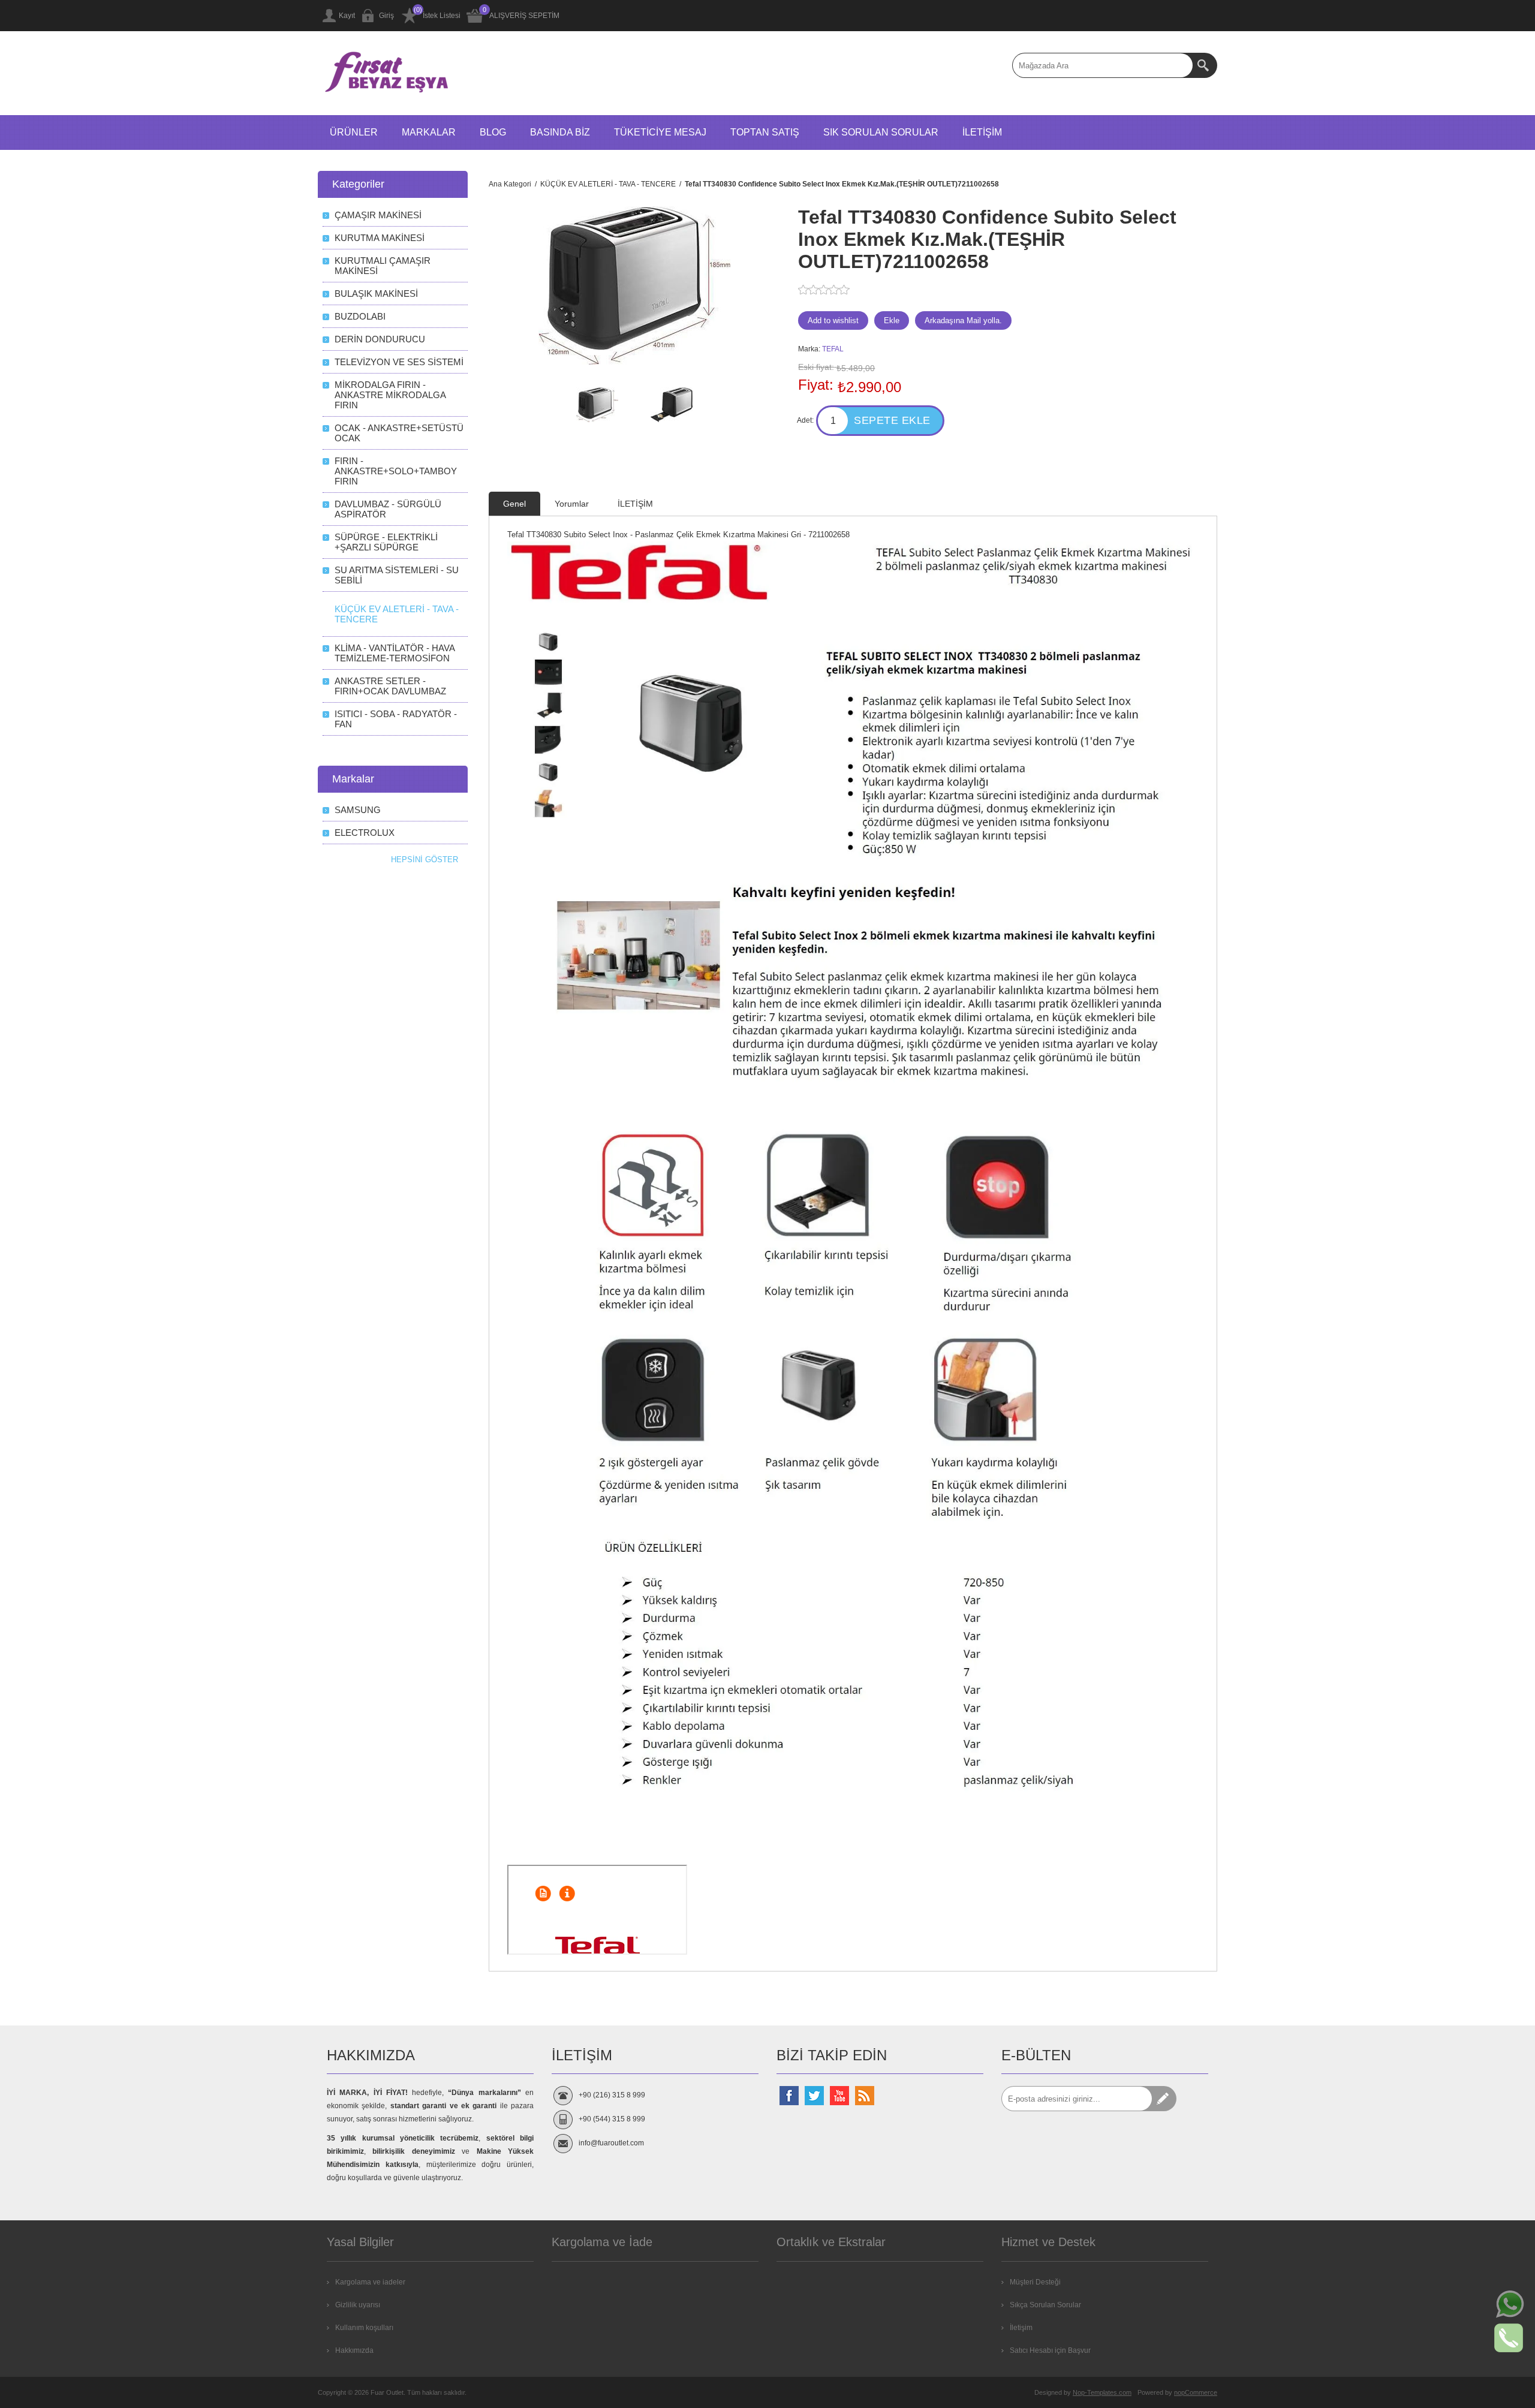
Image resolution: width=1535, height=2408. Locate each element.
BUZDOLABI (360, 316)
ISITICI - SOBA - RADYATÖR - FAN (396, 719)
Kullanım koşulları (364, 2328)
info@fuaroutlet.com (611, 2143)
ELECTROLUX (365, 833)
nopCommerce (1196, 2392)
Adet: (805, 420)
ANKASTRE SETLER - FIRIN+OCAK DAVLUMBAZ (390, 686)
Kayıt (347, 16)
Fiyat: (816, 385)
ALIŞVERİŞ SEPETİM (524, 16)
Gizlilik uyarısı (358, 2305)
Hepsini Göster (425, 860)
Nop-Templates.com (1102, 2392)
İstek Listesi (442, 16)
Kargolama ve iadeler (370, 2282)
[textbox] (1103, 65)
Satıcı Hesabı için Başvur (1050, 2350)
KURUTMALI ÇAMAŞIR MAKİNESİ (383, 266)
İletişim (1021, 2328)
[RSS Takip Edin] (865, 2096)
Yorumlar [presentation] (572, 504)
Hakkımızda (354, 2350)
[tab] (514, 504)
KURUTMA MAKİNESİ (380, 238)
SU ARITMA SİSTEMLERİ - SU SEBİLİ (397, 575)
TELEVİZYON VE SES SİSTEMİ (399, 362)
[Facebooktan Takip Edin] (789, 2096)
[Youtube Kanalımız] (839, 2096)
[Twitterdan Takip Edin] (814, 2096)
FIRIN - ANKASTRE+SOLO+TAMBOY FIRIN (396, 471)
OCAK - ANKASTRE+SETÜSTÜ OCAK (399, 433)
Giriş (386, 16)
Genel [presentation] (514, 504)
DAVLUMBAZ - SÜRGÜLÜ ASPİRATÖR (388, 509)
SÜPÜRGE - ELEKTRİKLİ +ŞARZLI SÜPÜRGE (386, 542)
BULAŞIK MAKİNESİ (376, 294)
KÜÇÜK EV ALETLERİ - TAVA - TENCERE (397, 614)
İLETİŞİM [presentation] (635, 504)
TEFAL (833, 349)
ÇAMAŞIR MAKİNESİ (378, 215)
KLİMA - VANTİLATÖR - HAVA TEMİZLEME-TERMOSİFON (395, 653)
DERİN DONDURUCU (380, 339)
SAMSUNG (358, 810)
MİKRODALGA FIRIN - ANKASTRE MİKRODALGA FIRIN (390, 395)
